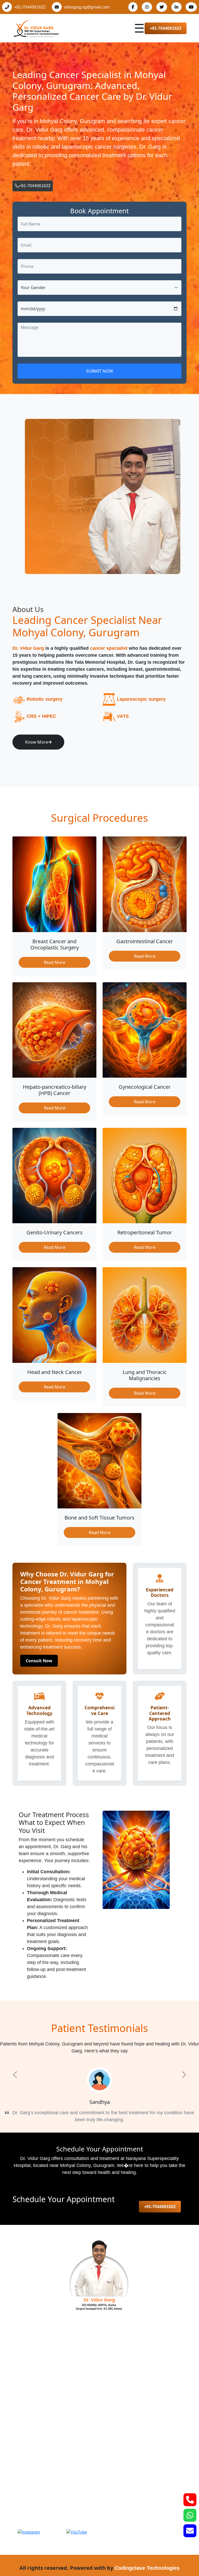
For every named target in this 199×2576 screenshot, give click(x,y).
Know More (37, 742)
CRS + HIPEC (41, 716)
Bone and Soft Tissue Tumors (46, 2451)
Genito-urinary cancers (39, 2409)
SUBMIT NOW (99, 371)
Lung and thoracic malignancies (48, 2440)
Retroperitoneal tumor (38, 2430)
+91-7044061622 (30, 7)
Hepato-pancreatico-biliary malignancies (57, 2420)
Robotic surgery (45, 699)
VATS (123, 716)
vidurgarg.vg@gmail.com (87, 7)
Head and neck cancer (39, 2389)
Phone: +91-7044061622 (44, 2496)
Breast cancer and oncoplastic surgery (55, 2368)
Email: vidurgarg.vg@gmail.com (51, 2508)
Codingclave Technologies (147, 2568)
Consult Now (39, 1661)
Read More (55, 962)
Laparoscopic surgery (141, 699)
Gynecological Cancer (38, 2399)
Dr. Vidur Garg (28, 648)
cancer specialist (109, 648)
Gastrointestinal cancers (40, 2378)
